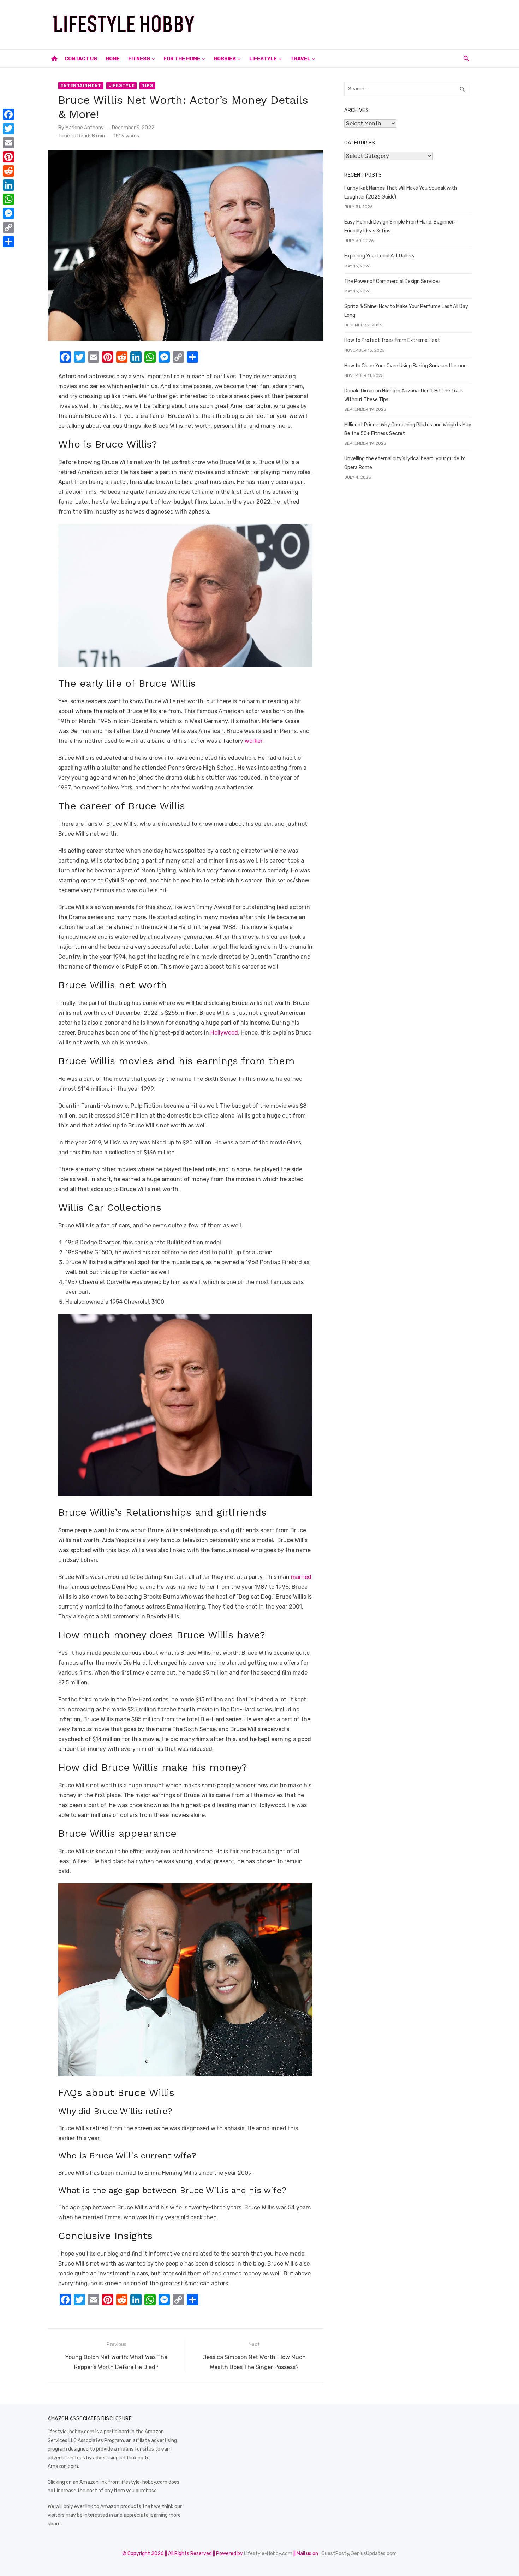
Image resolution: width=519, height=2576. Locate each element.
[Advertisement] (343, 23)
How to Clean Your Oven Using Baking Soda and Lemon (405, 366)
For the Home (182, 59)
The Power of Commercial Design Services (392, 281)
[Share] (8, 242)
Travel (300, 59)
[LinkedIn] (8, 185)
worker (253, 741)
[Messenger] (8, 213)
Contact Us (81, 59)
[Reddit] (8, 171)
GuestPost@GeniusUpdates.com (359, 2554)
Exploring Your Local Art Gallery (380, 256)
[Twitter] (8, 129)
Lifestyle (263, 59)
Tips (147, 85)
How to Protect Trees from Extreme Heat (392, 340)
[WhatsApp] (8, 199)
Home (113, 59)
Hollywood (224, 1033)
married (301, 1577)
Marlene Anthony (85, 128)
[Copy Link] (8, 227)
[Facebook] (8, 114)
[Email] (8, 143)
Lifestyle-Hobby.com (268, 2554)
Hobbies (225, 59)
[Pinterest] (8, 157)
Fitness (139, 59)
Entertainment (81, 85)
